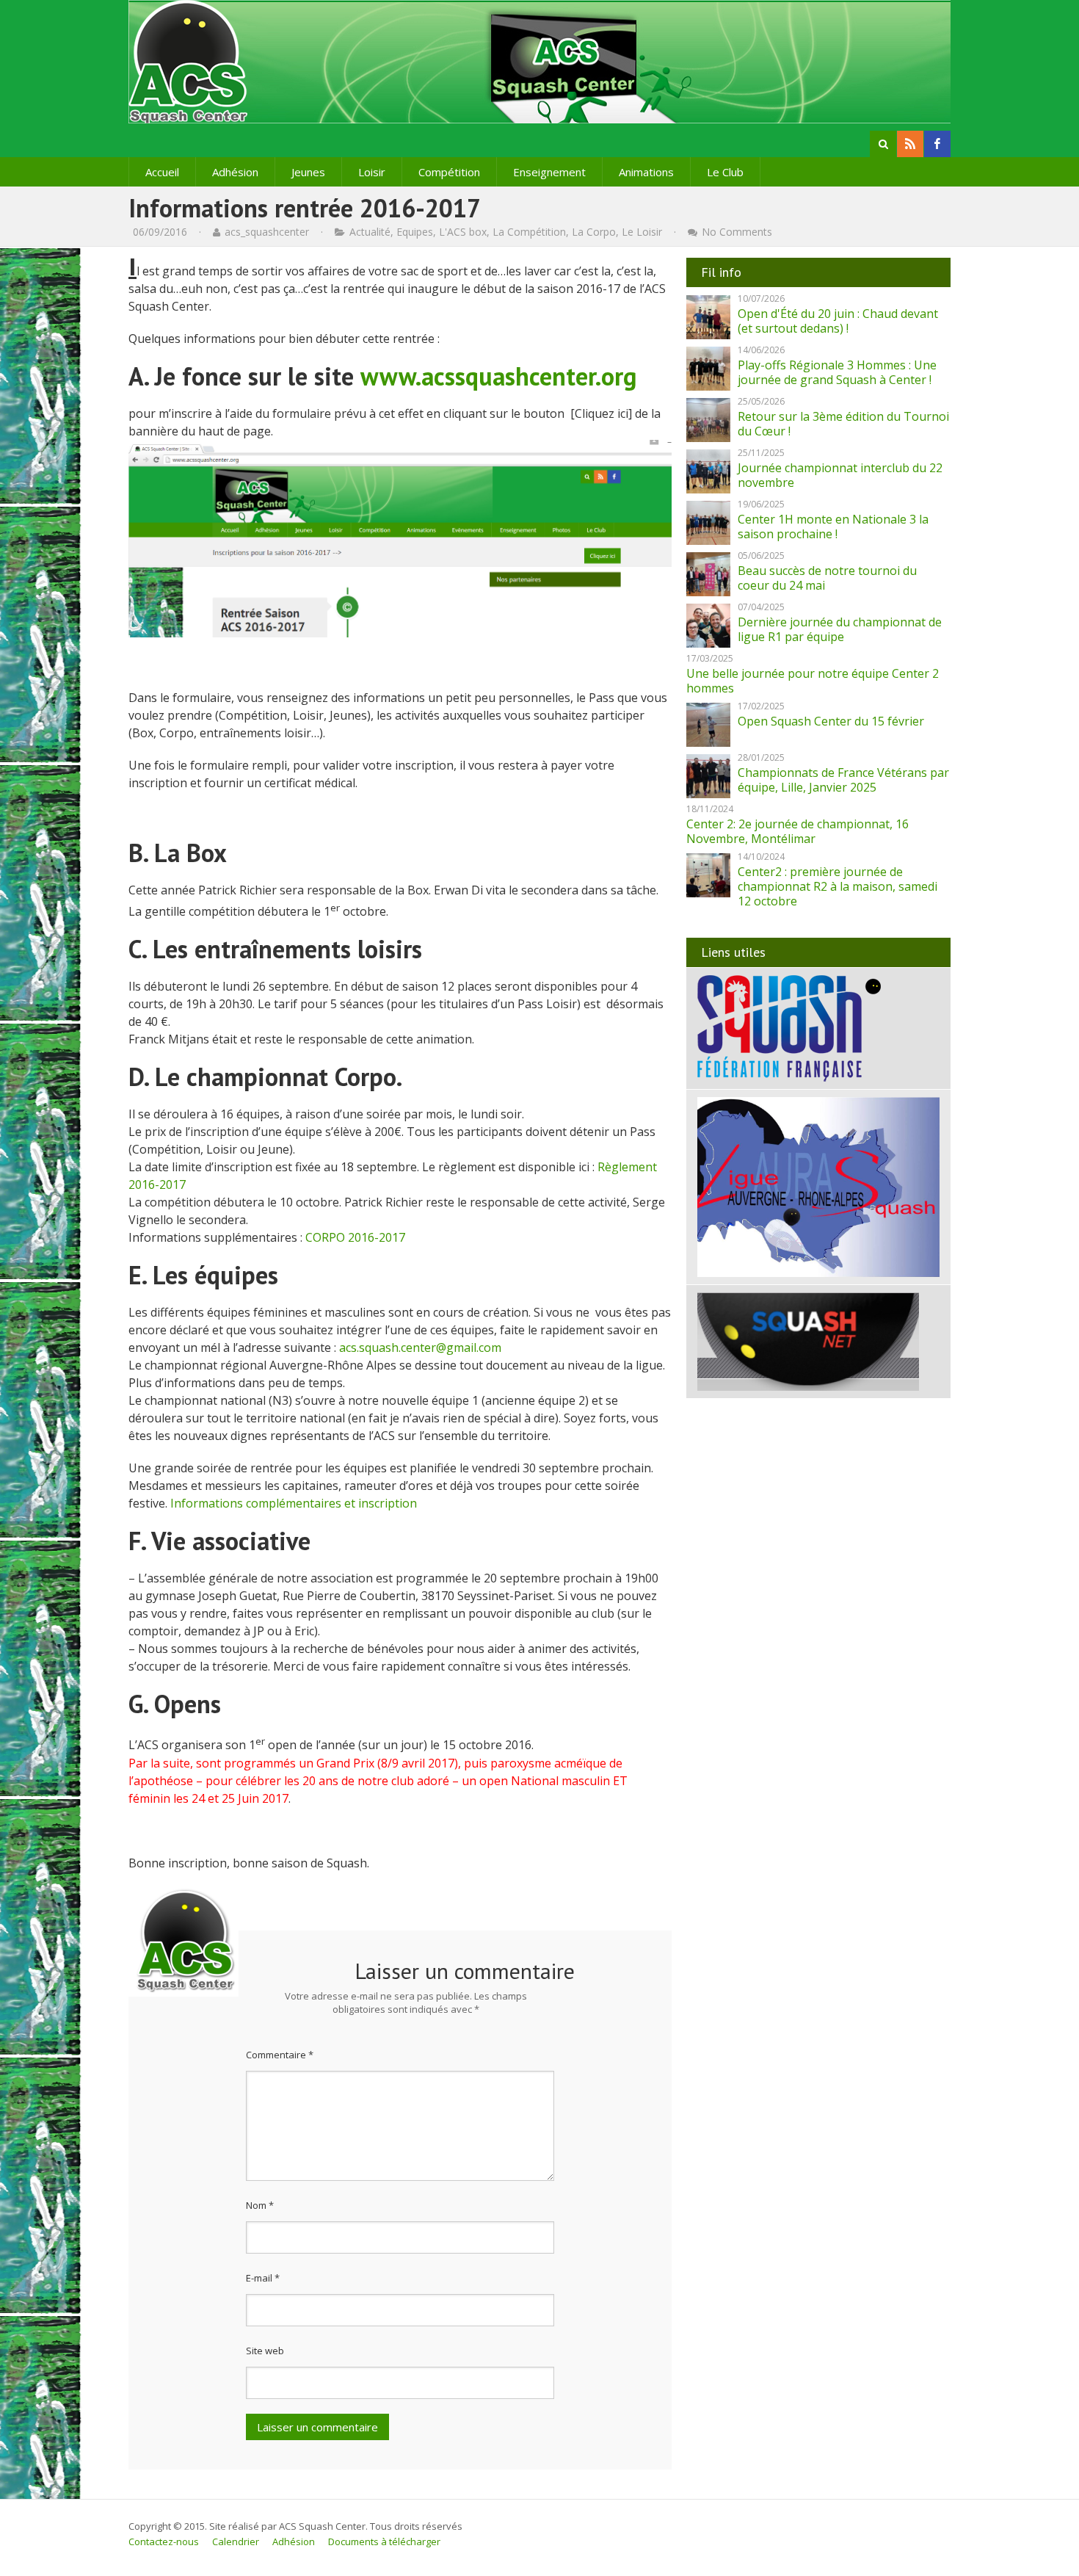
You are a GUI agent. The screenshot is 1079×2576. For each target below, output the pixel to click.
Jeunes (308, 172)
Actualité (370, 232)
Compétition (449, 172)
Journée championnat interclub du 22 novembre (840, 475)
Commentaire (280, 2055)
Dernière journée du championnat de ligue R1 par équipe (840, 629)
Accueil (162, 172)
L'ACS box (463, 232)
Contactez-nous (164, 2541)
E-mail (263, 2278)
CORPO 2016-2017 (355, 1237)
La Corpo (594, 232)
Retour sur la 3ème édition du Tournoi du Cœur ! (843, 424)
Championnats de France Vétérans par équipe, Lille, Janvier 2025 (843, 780)
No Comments (737, 232)
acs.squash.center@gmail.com (420, 1347)
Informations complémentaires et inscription (294, 1503)
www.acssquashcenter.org (498, 376)
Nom (260, 2205)
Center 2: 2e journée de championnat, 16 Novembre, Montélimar (798, 831)
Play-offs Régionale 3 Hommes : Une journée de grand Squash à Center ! (837, 372)
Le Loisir (642, 232)
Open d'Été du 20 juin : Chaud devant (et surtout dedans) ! (838, 321)
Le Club (725, 172)
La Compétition (529, 232)
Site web (265, 2351)
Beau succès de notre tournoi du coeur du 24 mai (827, 578)
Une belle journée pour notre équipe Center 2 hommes (813, 681)
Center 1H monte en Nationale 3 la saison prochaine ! (833, 527)
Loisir (372, 172)
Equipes (415, 232)
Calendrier (236, 2541)
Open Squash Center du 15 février (831, 721)
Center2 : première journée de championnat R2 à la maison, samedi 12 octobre (838, 886)
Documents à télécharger (384, 2541)
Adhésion (235, 172)
